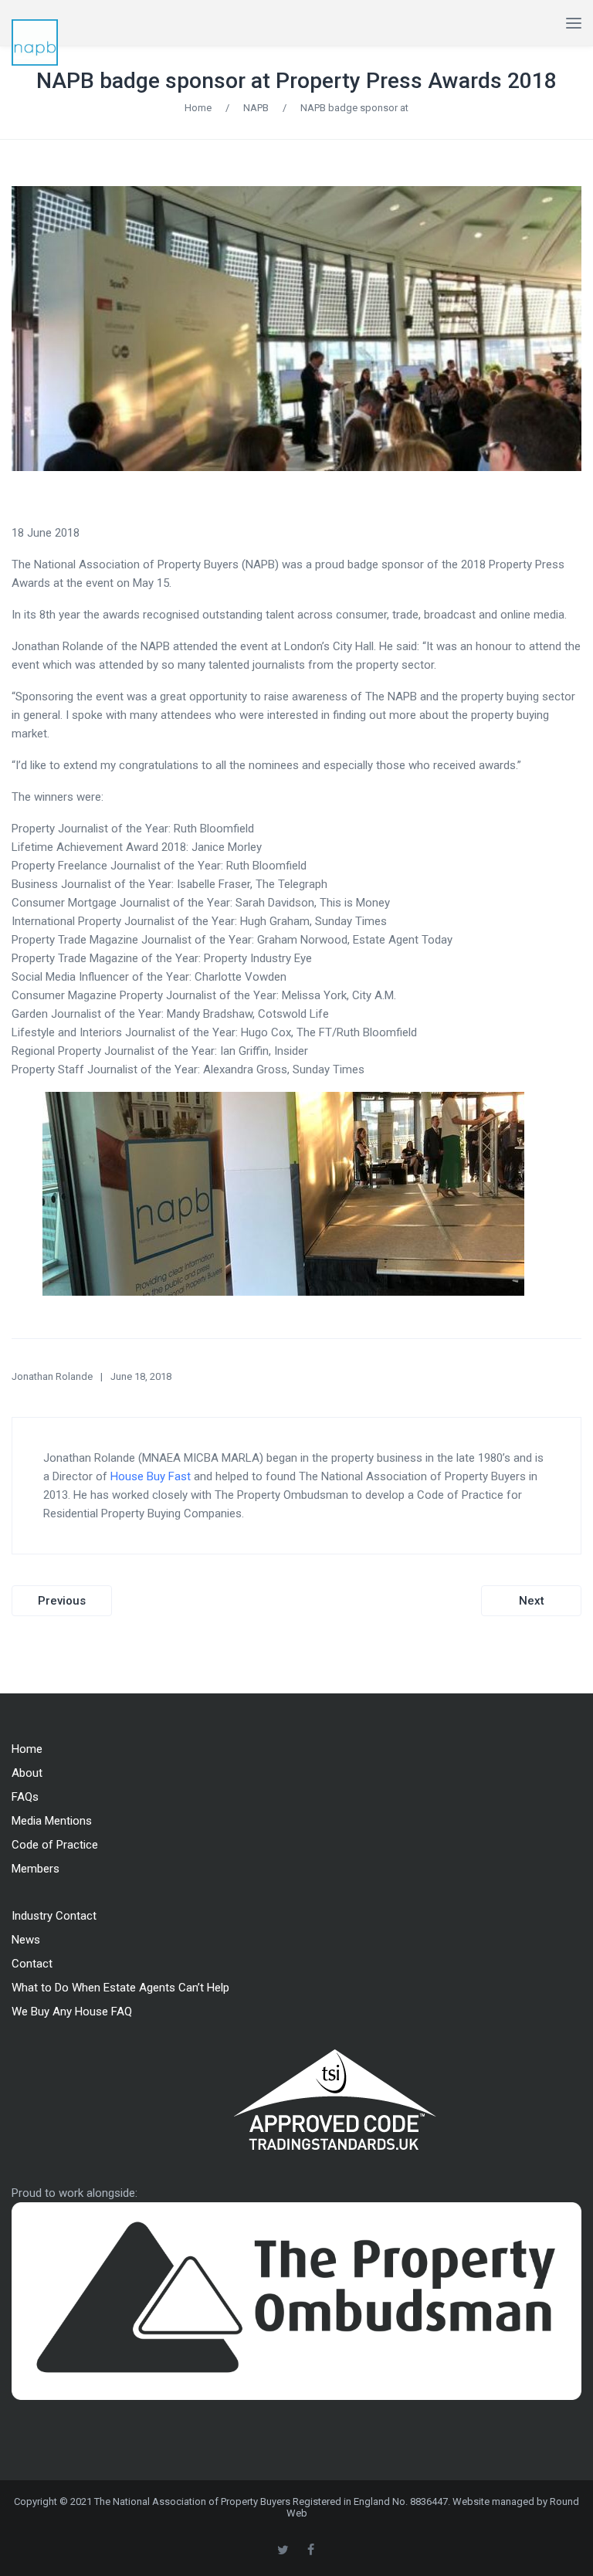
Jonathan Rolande (52, 1376)
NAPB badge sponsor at (354, 108)
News (26, 1940)
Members (36, 1869)
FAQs (25, 1797)
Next (532, 1601)
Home (198, 108)
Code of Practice (55, 1845)
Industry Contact (54, 1916)
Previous (62, 1601)
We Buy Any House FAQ (72, 2012)
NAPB (256, 108)
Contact (32, 1964)
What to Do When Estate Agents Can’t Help (120, 1988)
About (27, 1773)
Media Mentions (52, 1821)
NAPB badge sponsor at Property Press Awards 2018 (296, 81)
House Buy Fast (151, 1476)
